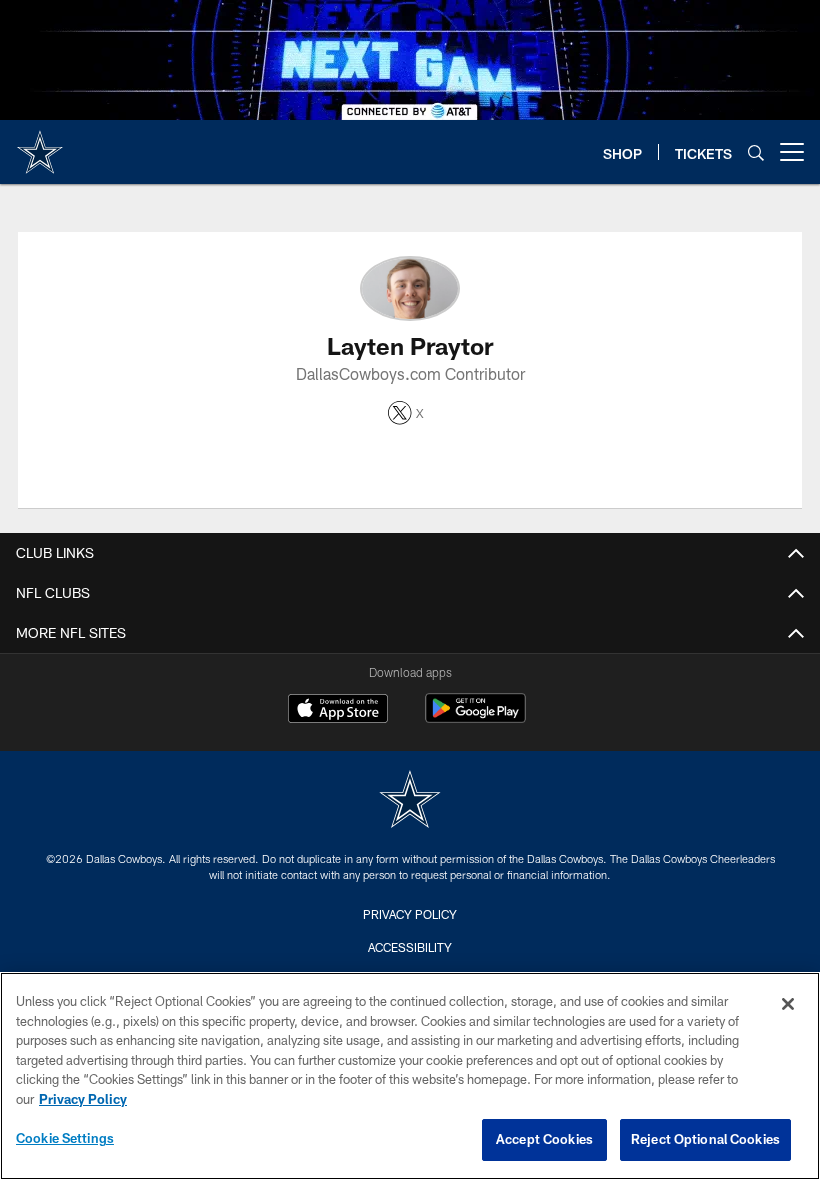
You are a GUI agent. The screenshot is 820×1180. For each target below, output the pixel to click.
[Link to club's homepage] (40, 144)
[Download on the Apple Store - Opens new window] (338, 711)
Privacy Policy (410, 914)
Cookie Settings (65, 1138)
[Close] (788, 1004)
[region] (410, 1076)
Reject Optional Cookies (705, 1139)
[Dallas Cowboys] (410, 801)
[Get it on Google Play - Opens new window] (475, 718)
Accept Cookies (544, 1139)
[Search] (756, 152)
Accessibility (410, 947)
